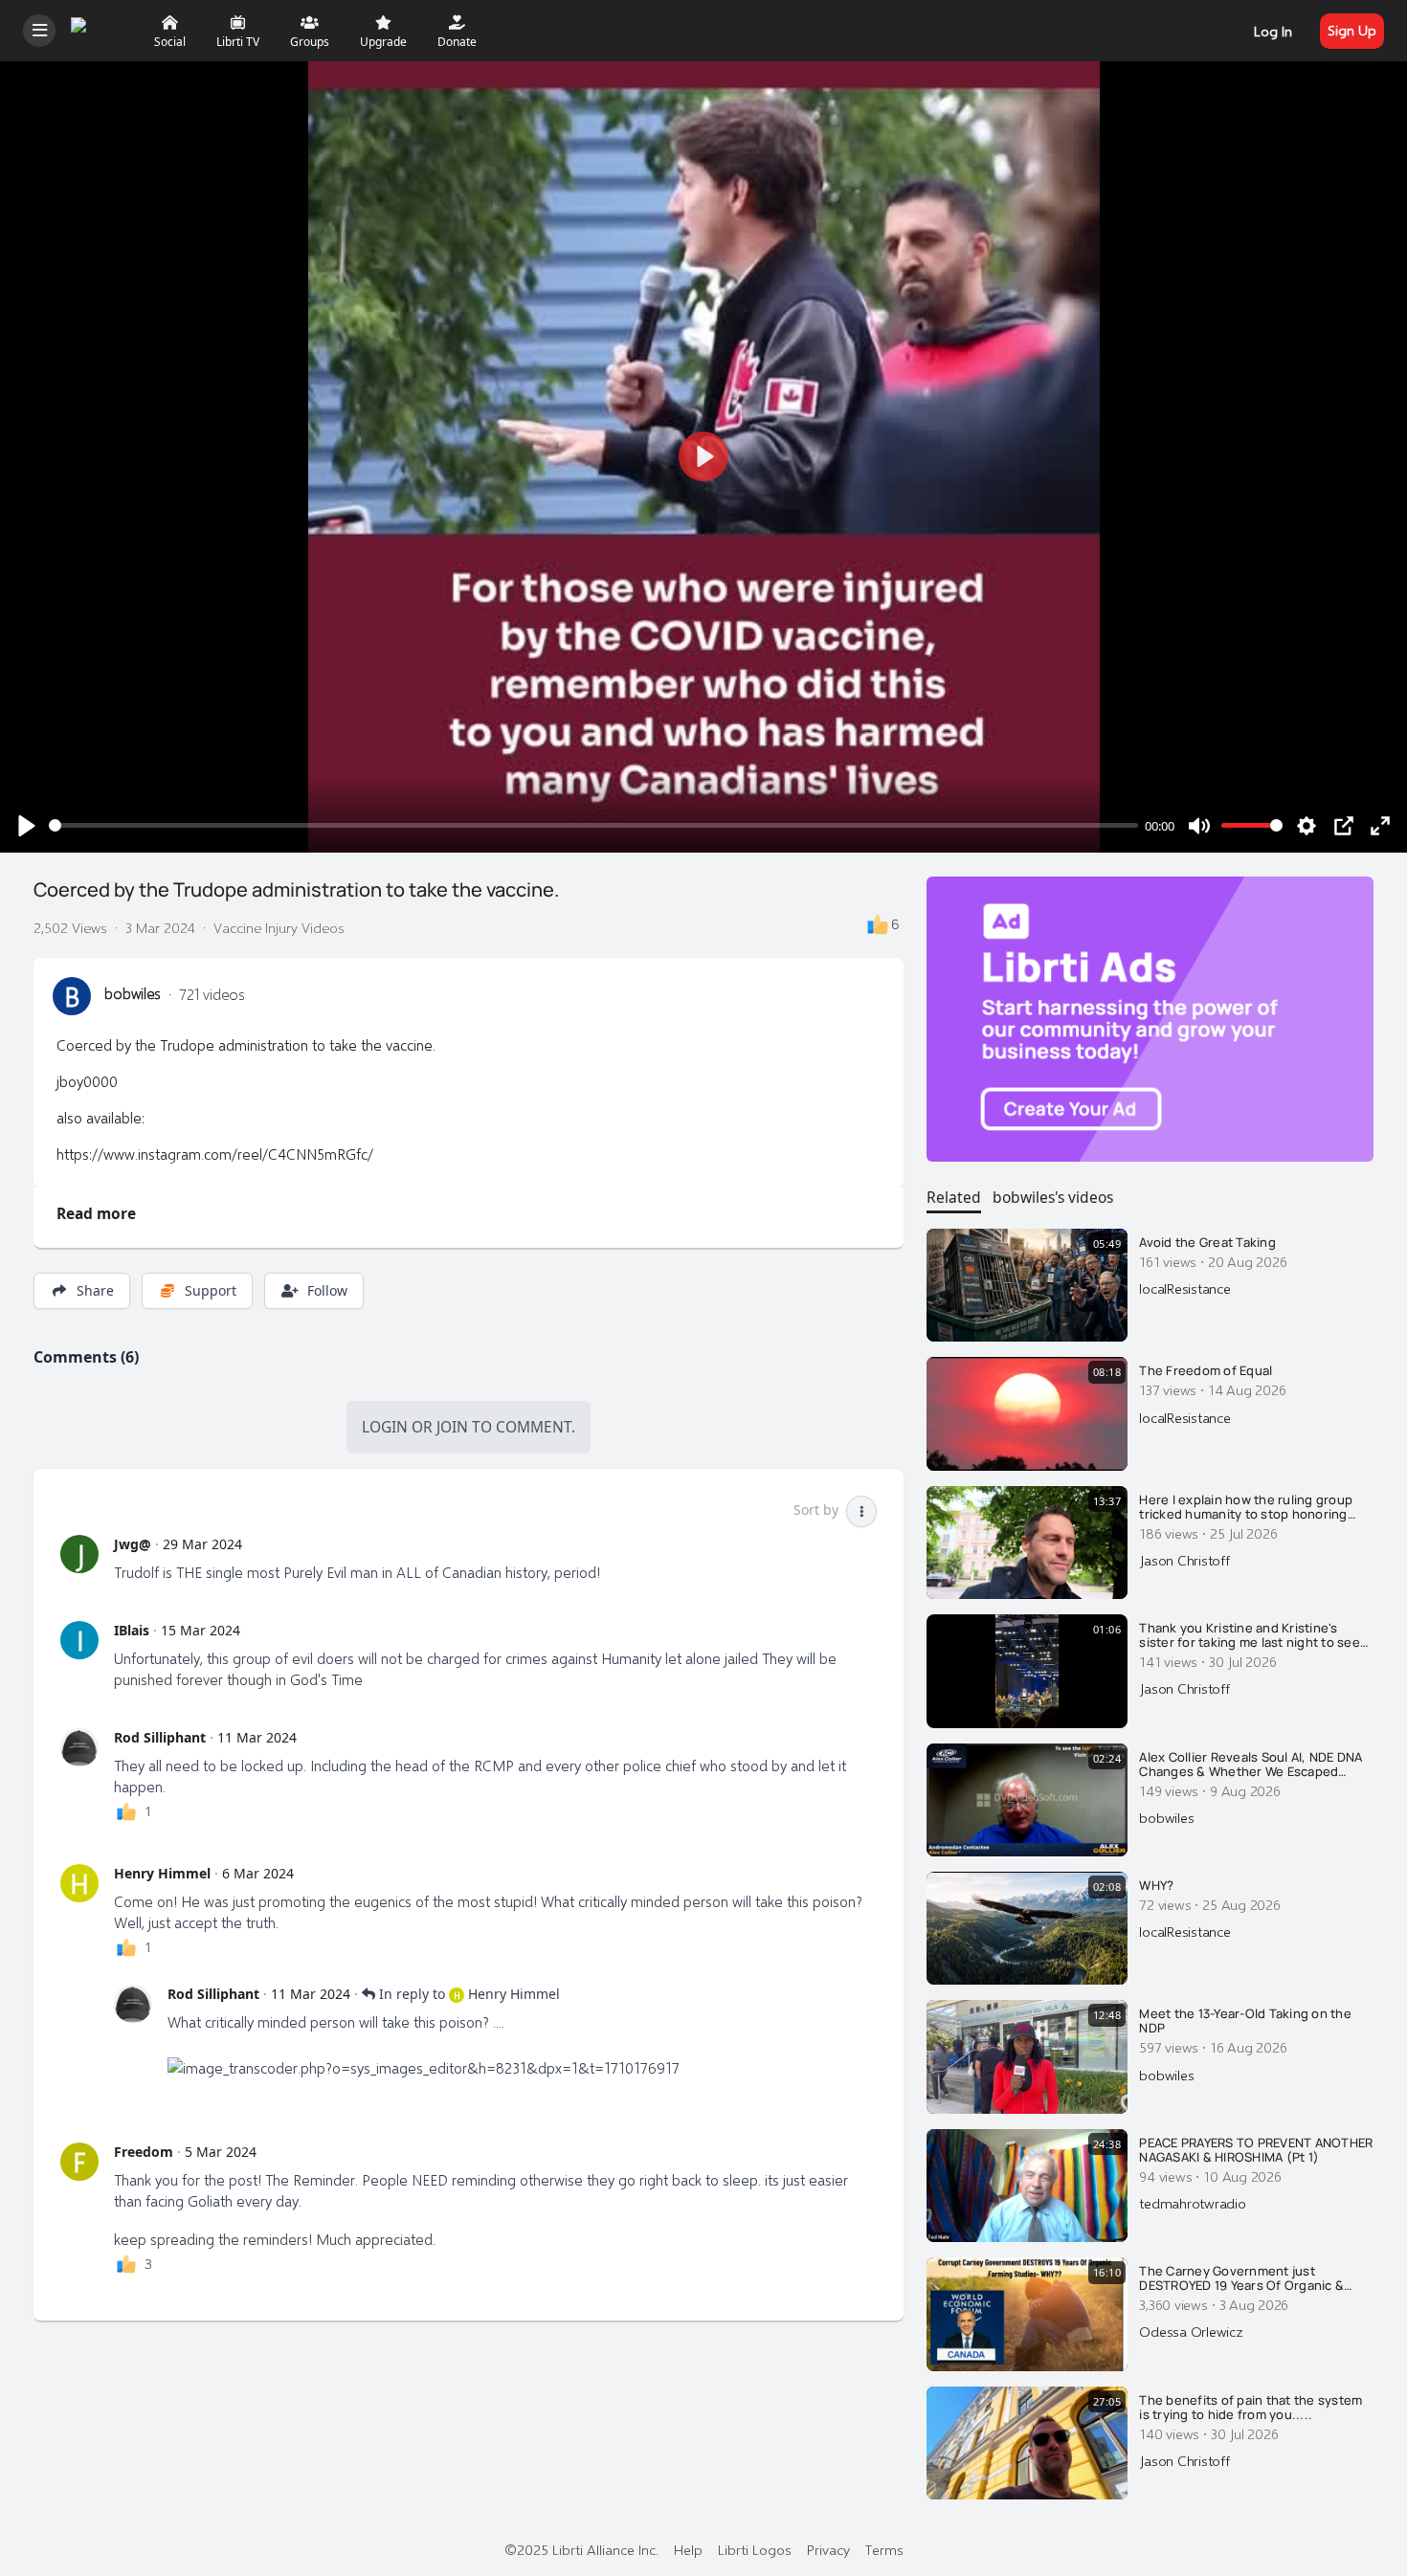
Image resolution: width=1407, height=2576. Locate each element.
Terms (884, 2549)
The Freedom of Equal (1206, 1371)
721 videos (212, 993)
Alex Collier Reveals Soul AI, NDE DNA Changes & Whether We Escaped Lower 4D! (1251, 1765)
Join (452, 1427)
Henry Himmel (162, 1873)
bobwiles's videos (1053, 1197)
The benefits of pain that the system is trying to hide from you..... (1251, 2408)
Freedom (144, 2152)
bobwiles (133, 993)
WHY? (1156, 1886)
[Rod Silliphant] (79, 1747)
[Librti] (99, 28)
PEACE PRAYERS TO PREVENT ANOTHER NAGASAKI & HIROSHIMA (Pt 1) (1256, 2151)
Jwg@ (133, 1544)
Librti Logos (755, 2549)
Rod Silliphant (160, 1737)
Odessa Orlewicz (1191, 2331)
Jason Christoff (1184, 1560)
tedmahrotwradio (1192, 2203)
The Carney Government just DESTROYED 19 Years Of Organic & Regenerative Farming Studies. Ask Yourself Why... (1245, 2279)
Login (385, 1427)
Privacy (828, 2549)
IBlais (132, 1630)
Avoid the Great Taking (1207, 1243)
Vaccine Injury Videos (279, 927)
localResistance (1184, 1288)
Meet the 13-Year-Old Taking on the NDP (1245, 2021)
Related (954, 1197)
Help (688, 2549)
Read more (96, 1213)
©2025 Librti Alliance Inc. (581, 2549)
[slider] (593, 825)
